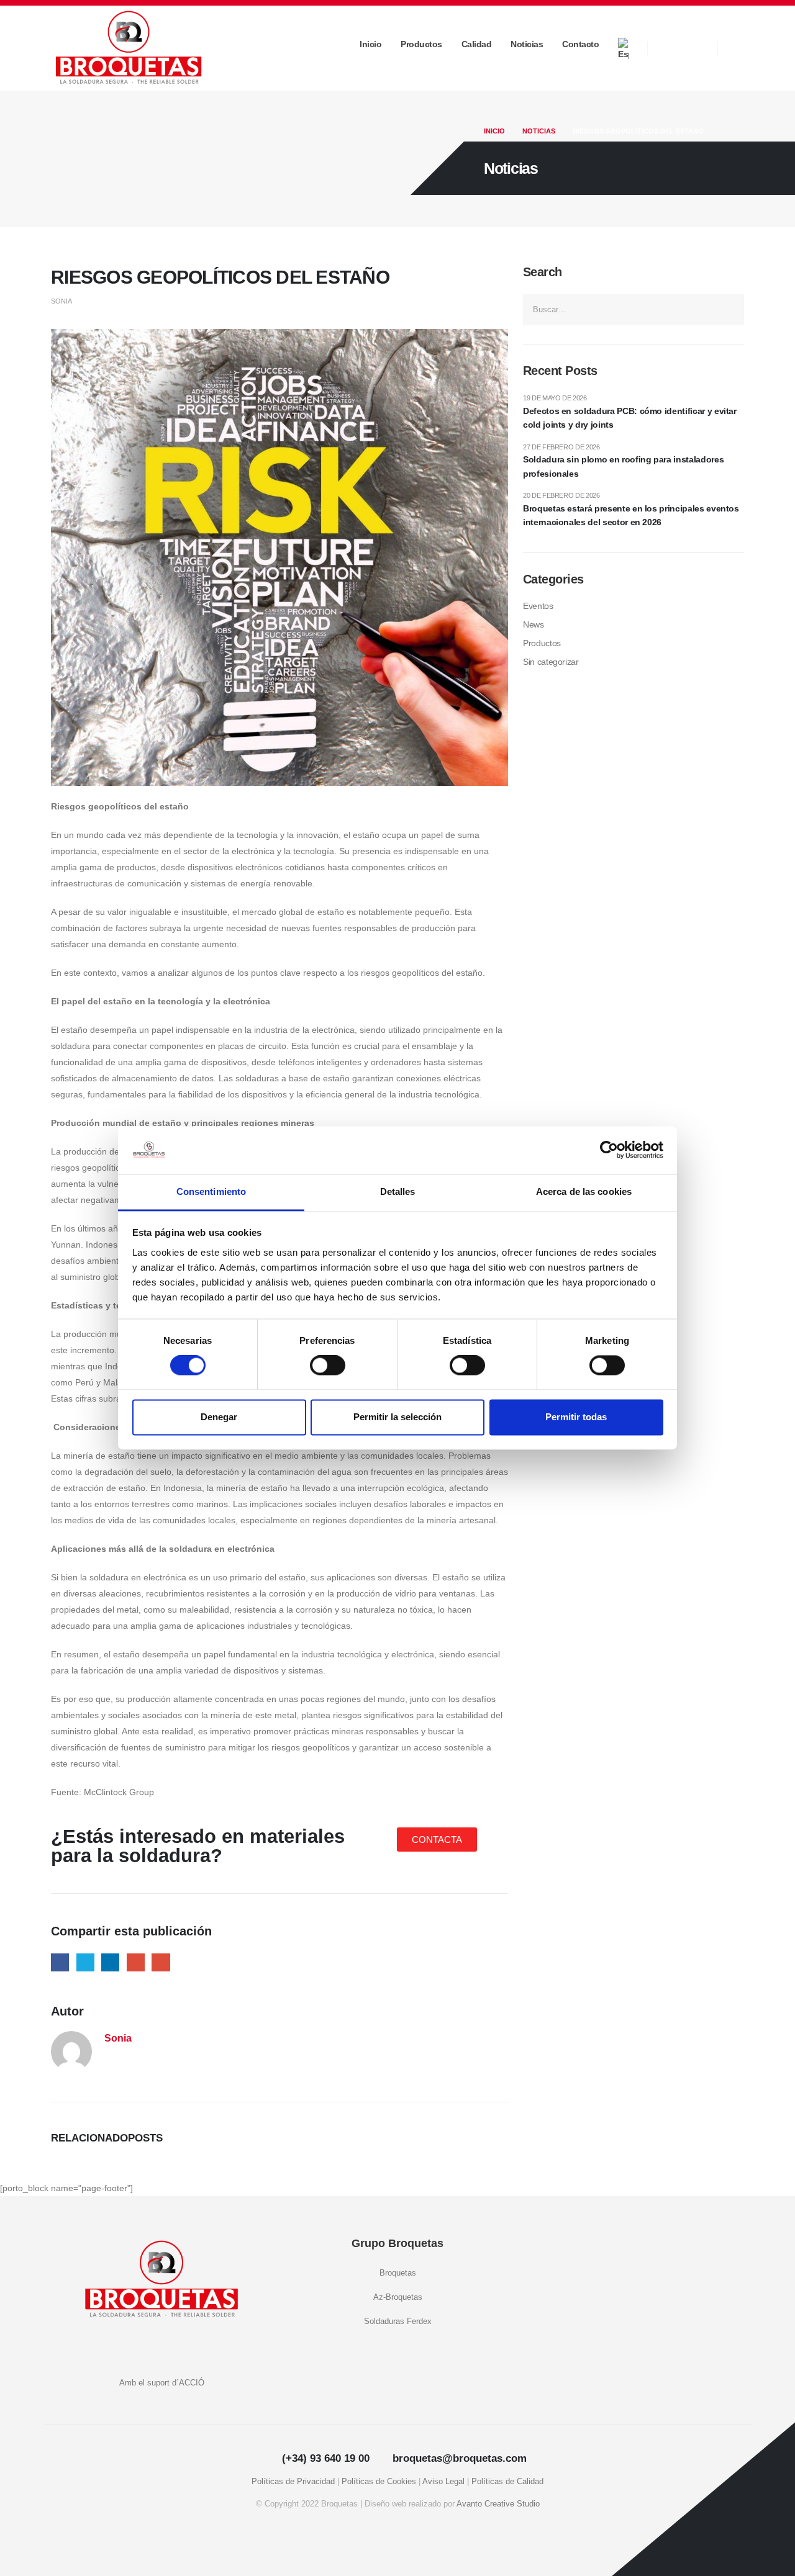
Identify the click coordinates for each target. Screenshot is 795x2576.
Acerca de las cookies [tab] (584, 1191)
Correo (161, 1962)
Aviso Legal (443, 2482)
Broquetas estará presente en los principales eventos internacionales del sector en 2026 (631, 515)
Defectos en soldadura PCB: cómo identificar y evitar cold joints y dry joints (630, 418)
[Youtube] (669, 48)
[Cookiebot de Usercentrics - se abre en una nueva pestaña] (609, 1150)
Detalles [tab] (398, 1191)
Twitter (85, 1962)
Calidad (477, 44)
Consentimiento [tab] (211, 1191)
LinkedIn (110, 1962)
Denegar (219, 1417)
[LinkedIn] (696, 48)
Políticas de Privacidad (293, 2482)
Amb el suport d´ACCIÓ (162, 2383)
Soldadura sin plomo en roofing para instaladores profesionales (623, 466)
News (534, 624)
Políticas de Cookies (379, 2482)
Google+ (136, 1962)
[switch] (328, 1366)
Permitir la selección (397, 1417)
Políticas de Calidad (507, 2482)
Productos (421, 44)
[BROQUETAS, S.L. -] (129, 48)
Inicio (370, 44)
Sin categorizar (551, 662)
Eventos (538, 606)
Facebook (60, 1962)
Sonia (61, 301)
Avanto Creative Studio (498, 2504)
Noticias (527, 44)
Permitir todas (576, 1417)
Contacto (580, 44)
